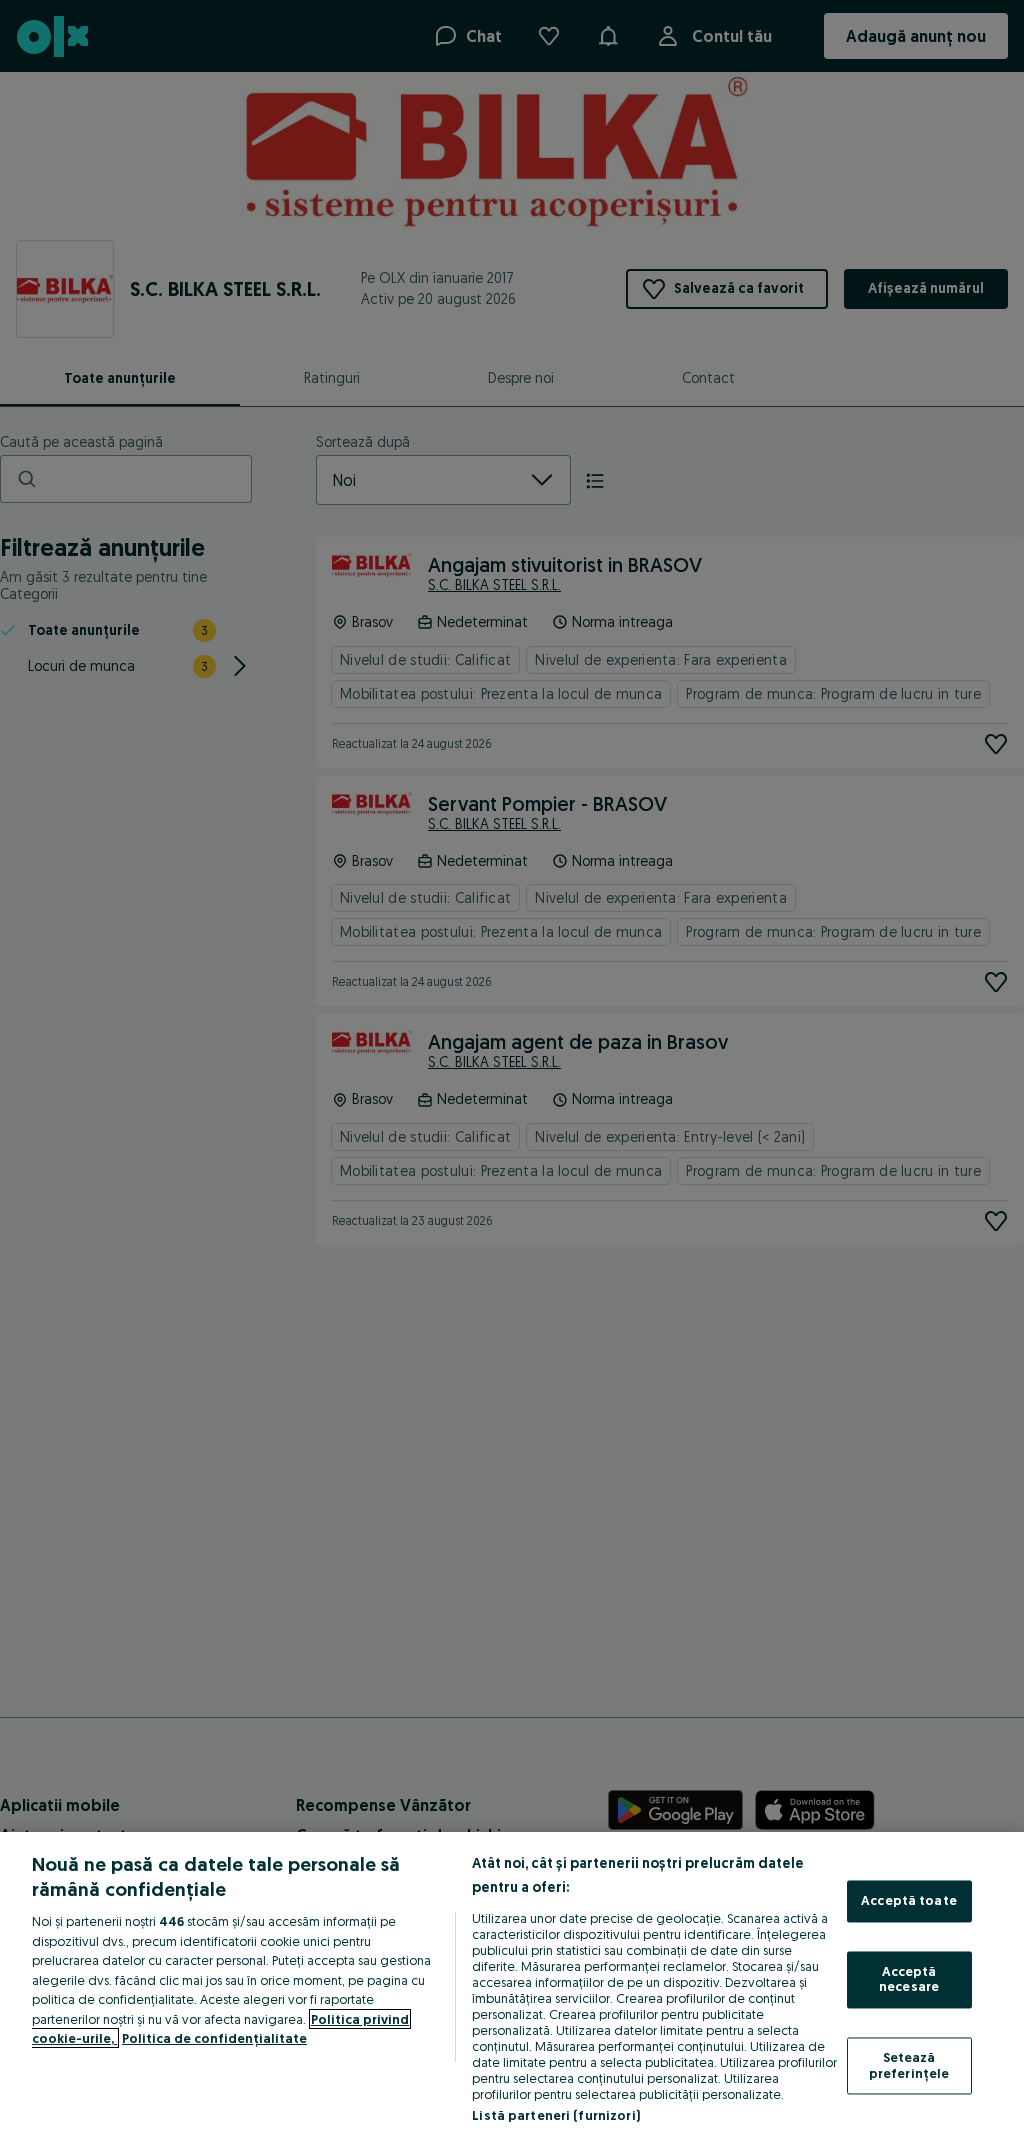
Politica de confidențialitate (214, 2038)
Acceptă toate (909, 1901)
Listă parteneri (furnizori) (556, 2115)
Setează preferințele (909, 2065)
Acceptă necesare (909, 1979)
